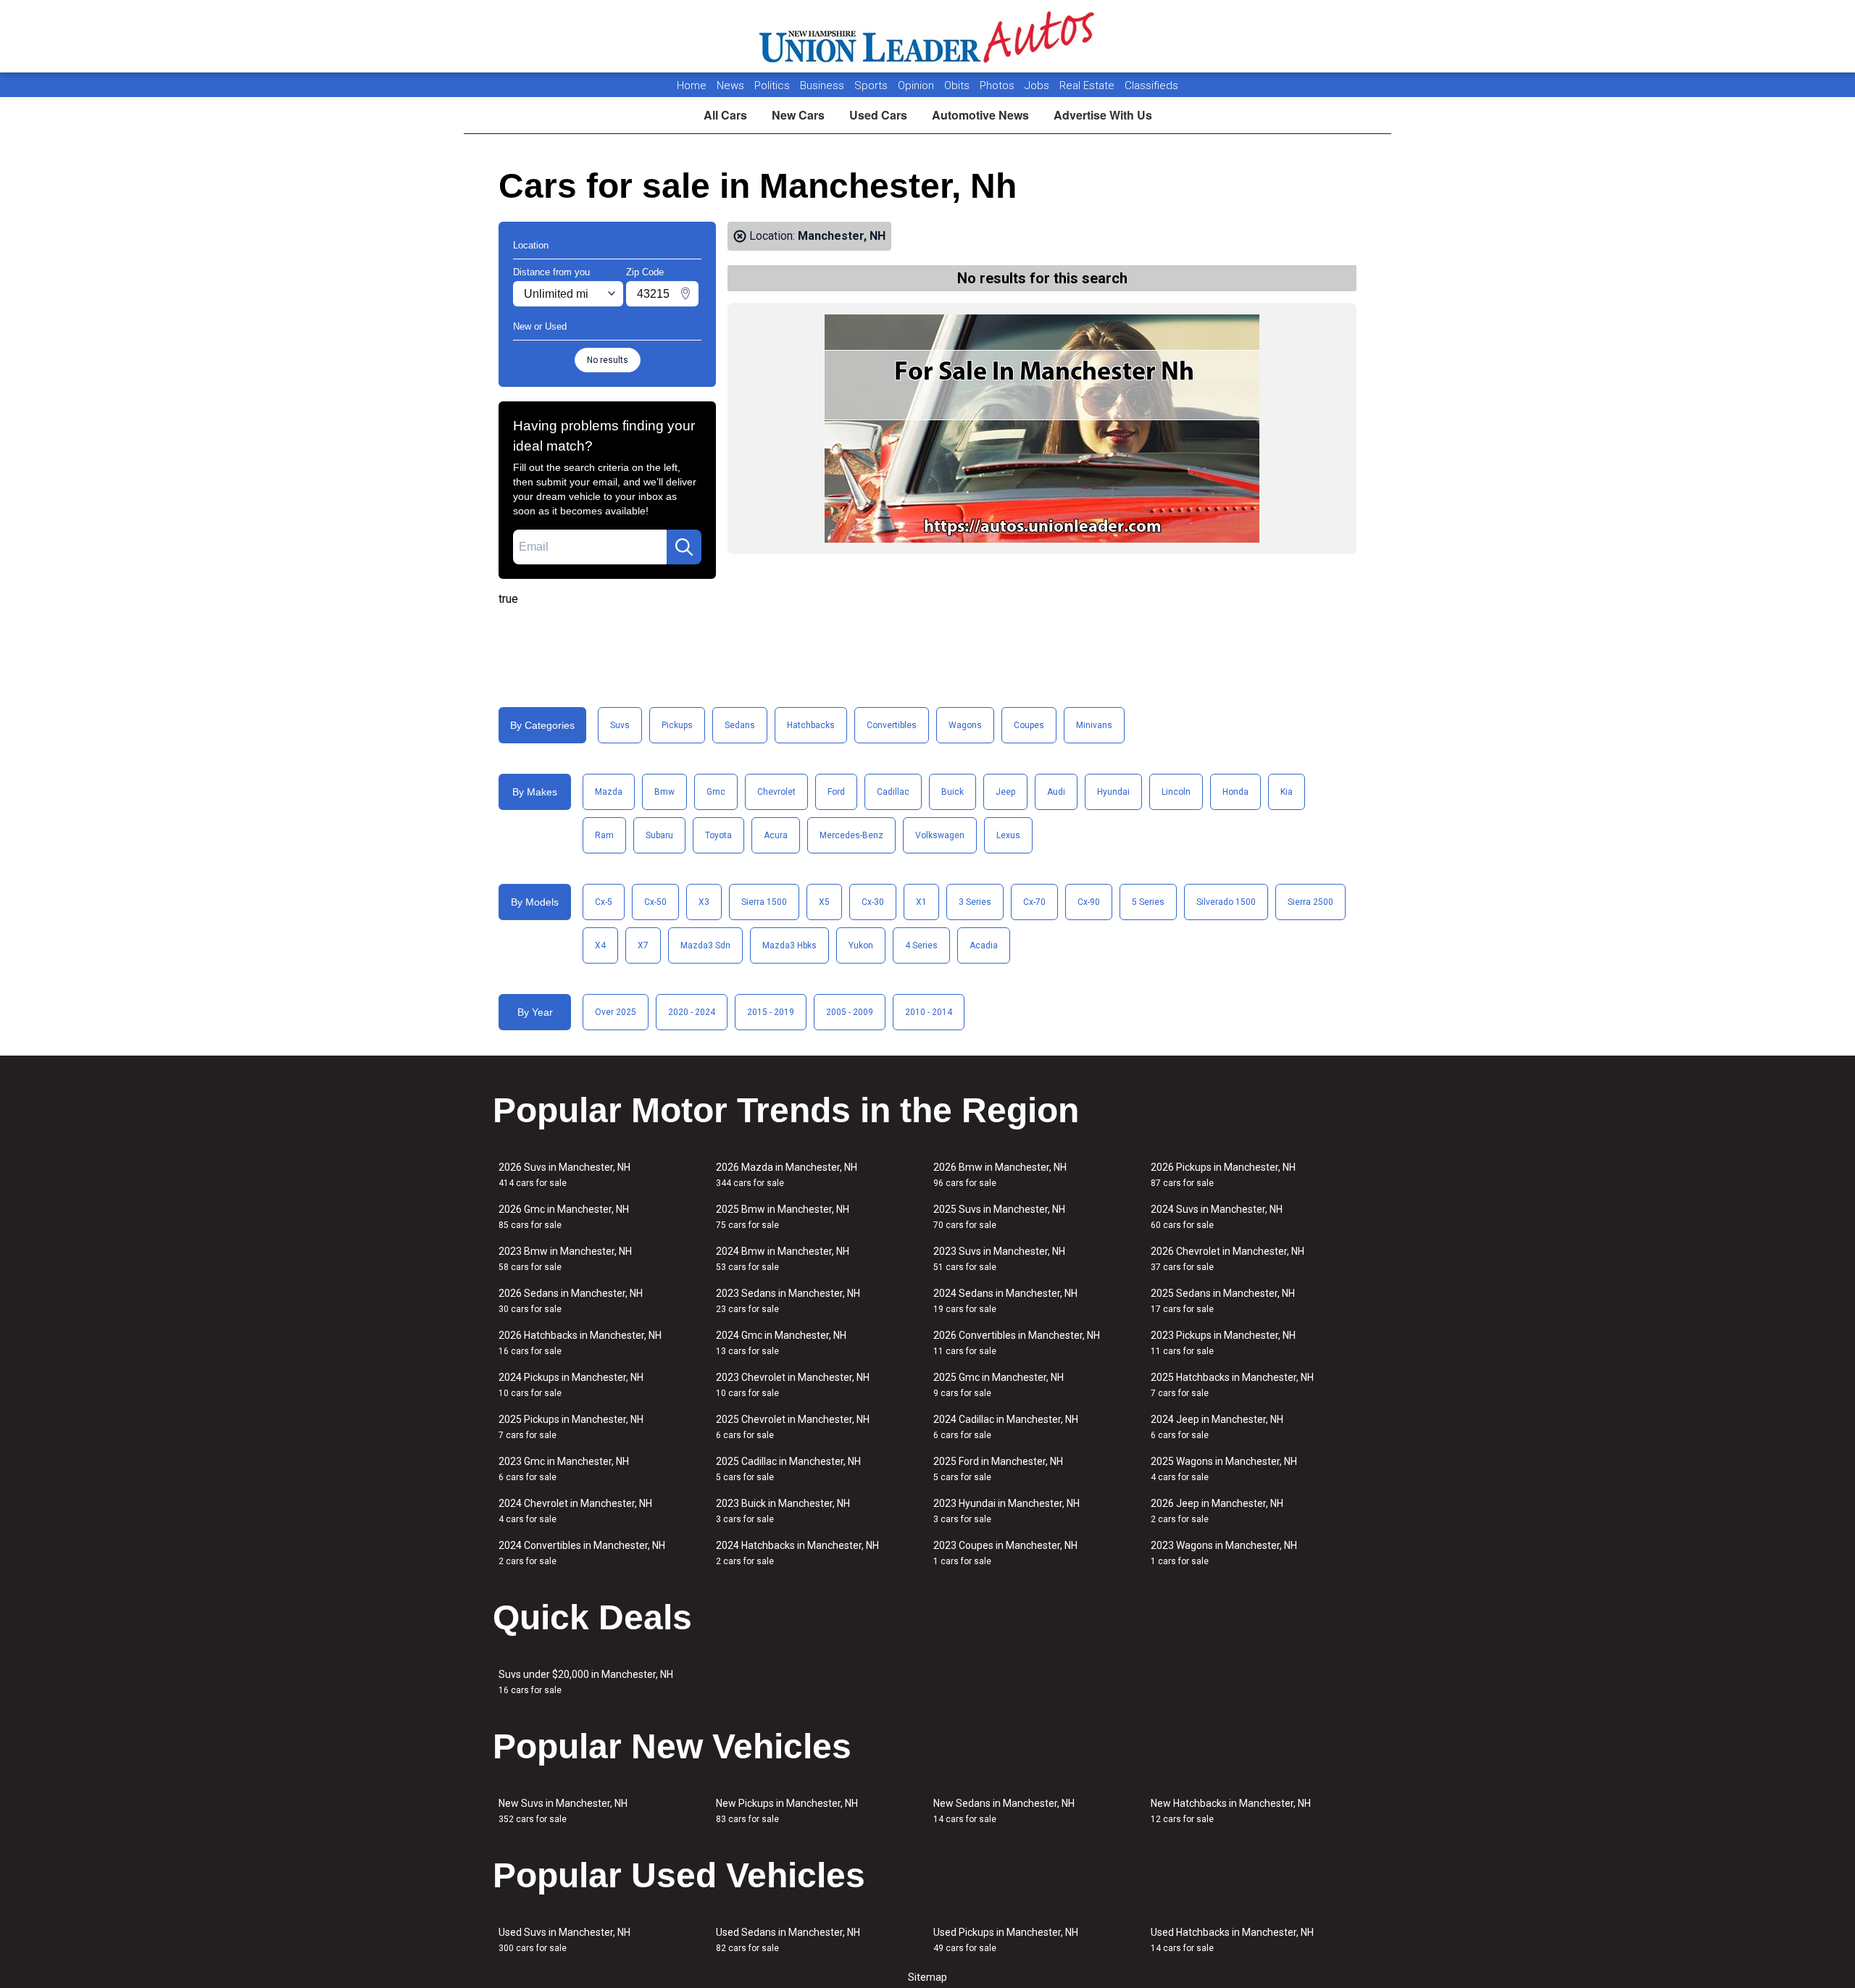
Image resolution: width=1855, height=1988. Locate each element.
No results (608, 360)
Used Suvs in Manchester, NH (564, 1940)
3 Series (975, 902)
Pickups (677, 725)
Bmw (664, 792)
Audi (1056, 792)
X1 (921, 902)
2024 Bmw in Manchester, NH (783, 1259)
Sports (872, 85)
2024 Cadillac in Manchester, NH (1006, 1427)
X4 (600, 945)
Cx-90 (1089, 902)
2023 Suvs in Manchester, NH (999, 1259)
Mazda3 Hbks (789, 945)
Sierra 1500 (764, 902)
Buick (952, 792)
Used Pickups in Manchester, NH (1006, 1940)
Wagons (965, 725)
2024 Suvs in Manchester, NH (1217, 1217)
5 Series (1148, 902)
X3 (704, 902)
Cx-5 (604, 902)
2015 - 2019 (771, 1012)
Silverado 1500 (1226, 902)
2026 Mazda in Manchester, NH (787, 1175)
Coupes (1029, 725)
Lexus (1008, 835)
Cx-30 (873, 902)
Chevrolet (776, 792)
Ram (604, 835)
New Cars (798, 115)
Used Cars (878, 115)
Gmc (716, 792)
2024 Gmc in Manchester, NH (781, 1343)
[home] (928, 36)
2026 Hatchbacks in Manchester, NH (580, 1343)
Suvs (620, 725)
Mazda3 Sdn (705, 945)
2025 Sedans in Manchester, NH (1223, 1301)
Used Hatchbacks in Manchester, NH (1232, 1940)
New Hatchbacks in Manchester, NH (1231, 1811)
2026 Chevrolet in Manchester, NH (1227, 1259)
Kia (1287, 792)
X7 (643, 945)
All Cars (725, 115)
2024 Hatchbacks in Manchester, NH (797, 1553)
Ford (836, 792)
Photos (999, 85)
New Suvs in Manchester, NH (563, 1811)
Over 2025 (616, 1012)
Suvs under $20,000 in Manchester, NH (586, 1682)
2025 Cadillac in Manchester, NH (788, 1469)
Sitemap (927, 1977)
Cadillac (893, 792)
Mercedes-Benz (851, 835)
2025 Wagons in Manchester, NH (1224, 1469)
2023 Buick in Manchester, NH (783, 1511)
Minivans (1094, 725)
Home (692, 85)
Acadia (984, 945)
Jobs (1038, 85)
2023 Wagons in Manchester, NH (1224, 1553)
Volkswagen (940, 835)
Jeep (1005, 792)
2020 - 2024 (692, 1012)
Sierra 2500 (1310, 902)
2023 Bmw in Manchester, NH (565, 1259)
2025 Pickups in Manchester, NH (571, 1427)
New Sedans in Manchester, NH (1004, 1811)
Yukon (861, 945)
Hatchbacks (811, 725)
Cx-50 (655, 902)
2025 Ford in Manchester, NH (998, 1469)
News (730, 85)
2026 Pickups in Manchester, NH (1223, 1175)
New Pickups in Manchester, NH (787, 1811)
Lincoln (1176, 792)
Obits (958, 85)
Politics (772, 85)
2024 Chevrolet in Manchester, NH (575, 1511)
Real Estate (1088, 85)
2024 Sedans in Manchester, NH (1005, 1301)
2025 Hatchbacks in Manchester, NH (1232, 1385)
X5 (824, 902)
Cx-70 (1034, 902)
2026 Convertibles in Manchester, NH (1017, 1343)
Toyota (718, 835)
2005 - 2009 (850, 1012)
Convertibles (892, 725)
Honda (1235, 792)
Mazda (609, 792)
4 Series (921, 945)
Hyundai (1113, 792)
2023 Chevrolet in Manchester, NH (793, 1385)
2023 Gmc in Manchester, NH (564, 1469)
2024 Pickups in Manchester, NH (571, 1385)
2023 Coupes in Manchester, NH (1005, 1553)
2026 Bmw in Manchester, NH (1000, 1175)
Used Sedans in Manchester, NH (788, 1940)
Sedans (740, 725)
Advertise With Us (1103, 115)
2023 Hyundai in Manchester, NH (1006, 1511)
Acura (776, 835)
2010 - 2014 (929, 1012)
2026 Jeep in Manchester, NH (1217, 1511)
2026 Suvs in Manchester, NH (564, 1175)
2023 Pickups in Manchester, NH (1223, 1343)
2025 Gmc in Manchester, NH (999, 1385)
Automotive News (980, 115)
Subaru (659, 835)
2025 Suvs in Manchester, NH (999, 1217)
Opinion (917, 85)
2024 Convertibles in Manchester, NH (582, 1553)
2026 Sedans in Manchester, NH (571, 1301)
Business (824, 85)
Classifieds (1151, 85)
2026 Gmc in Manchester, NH (564, 1217)
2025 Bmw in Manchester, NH (783, 1217)
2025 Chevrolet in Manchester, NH (793, 1427)
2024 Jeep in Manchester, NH (1217, 1427)
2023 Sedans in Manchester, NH (788, 1301)
